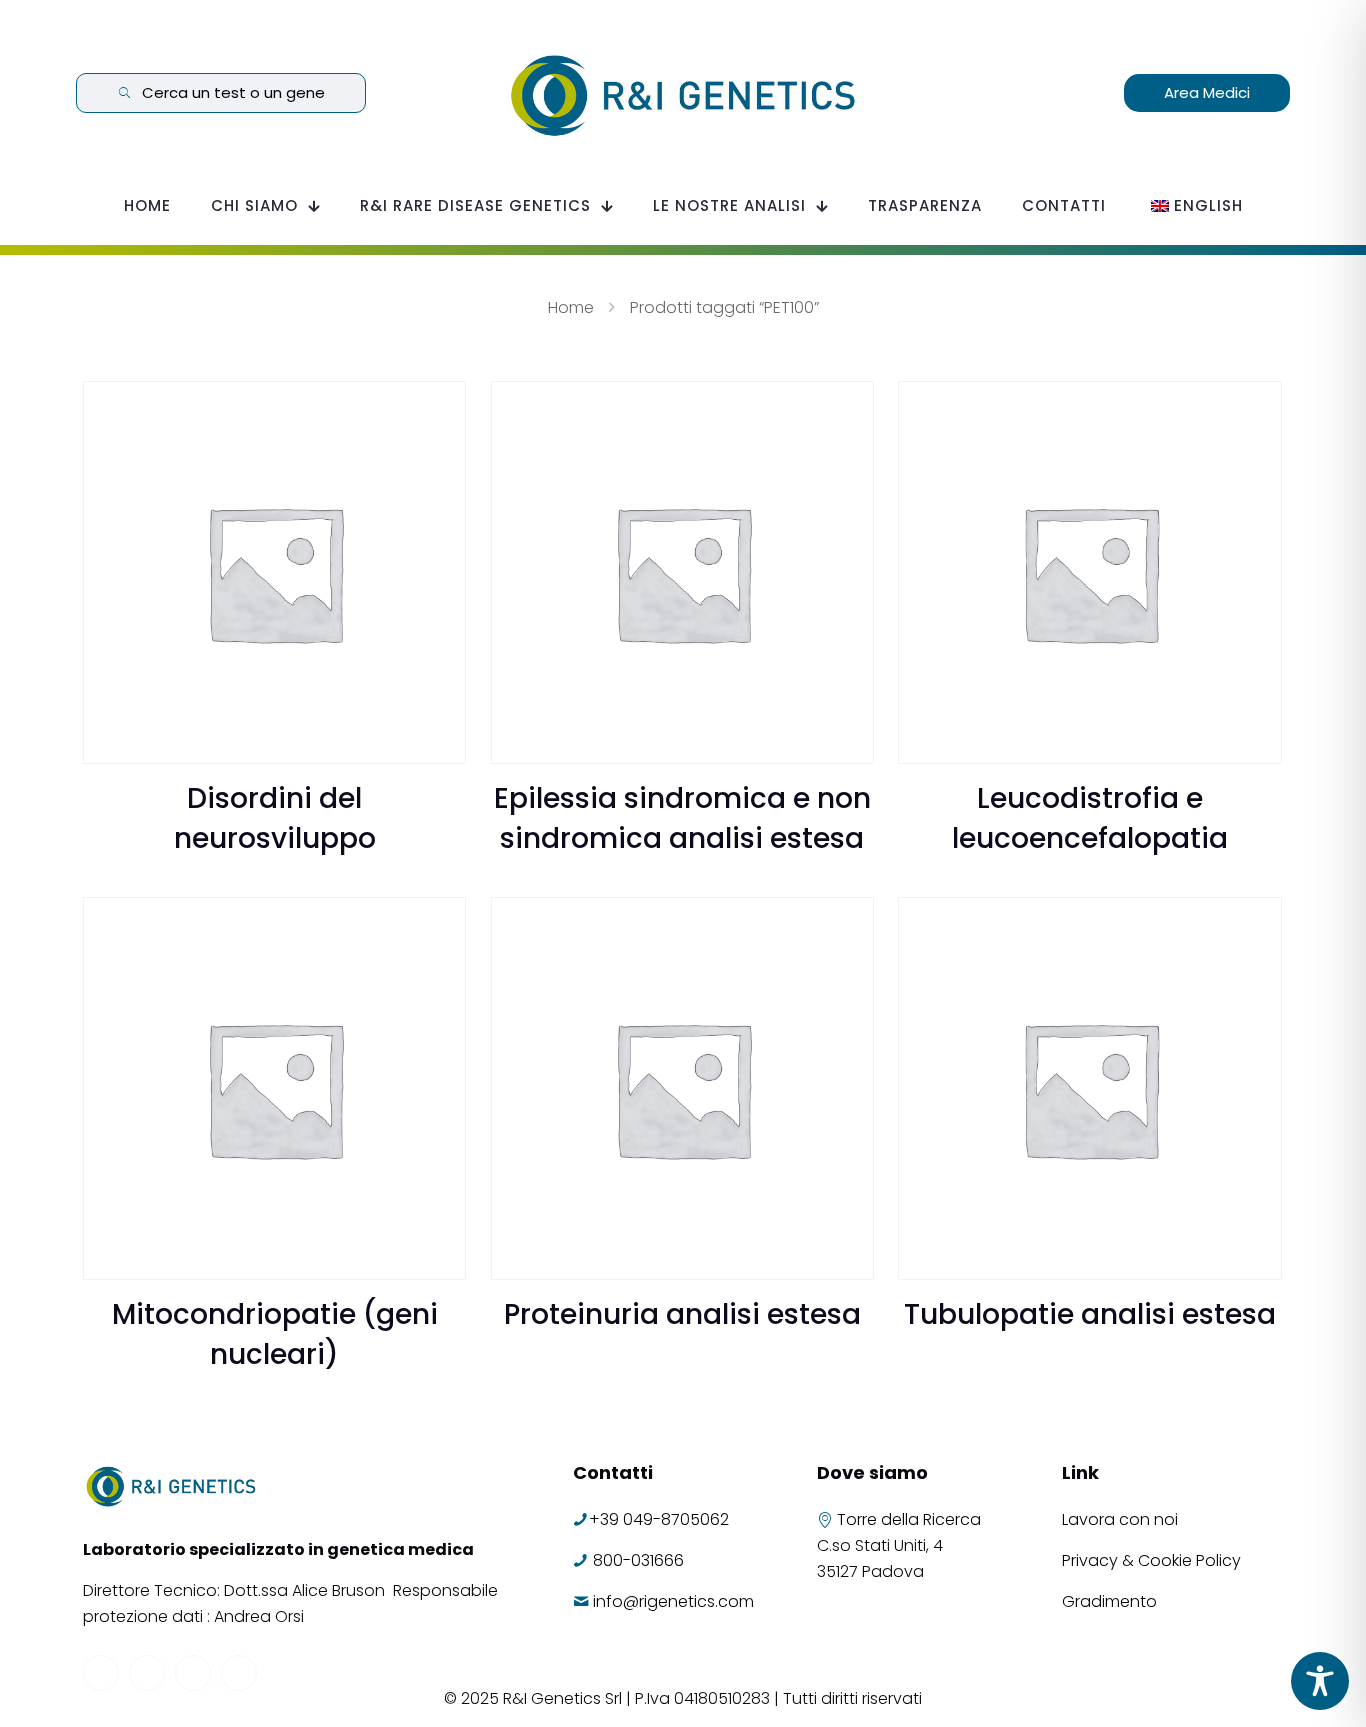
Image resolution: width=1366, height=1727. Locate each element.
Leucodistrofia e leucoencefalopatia (1090, 818)
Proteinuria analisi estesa (682, 1314)
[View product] (438, 409)
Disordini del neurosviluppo (275, 818)
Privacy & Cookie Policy (1151, 1560)
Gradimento (1109, 1601)
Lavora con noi (1122, 1519)
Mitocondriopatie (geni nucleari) (275, 1334)
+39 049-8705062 (659, 1519)
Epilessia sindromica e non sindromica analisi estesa (682, 818)
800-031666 (638, 1560)
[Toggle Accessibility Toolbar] (1320, 1681)
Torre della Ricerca (909, 1519)
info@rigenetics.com (673, 1601)
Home (571, 307)
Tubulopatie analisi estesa (1090, 1314)
